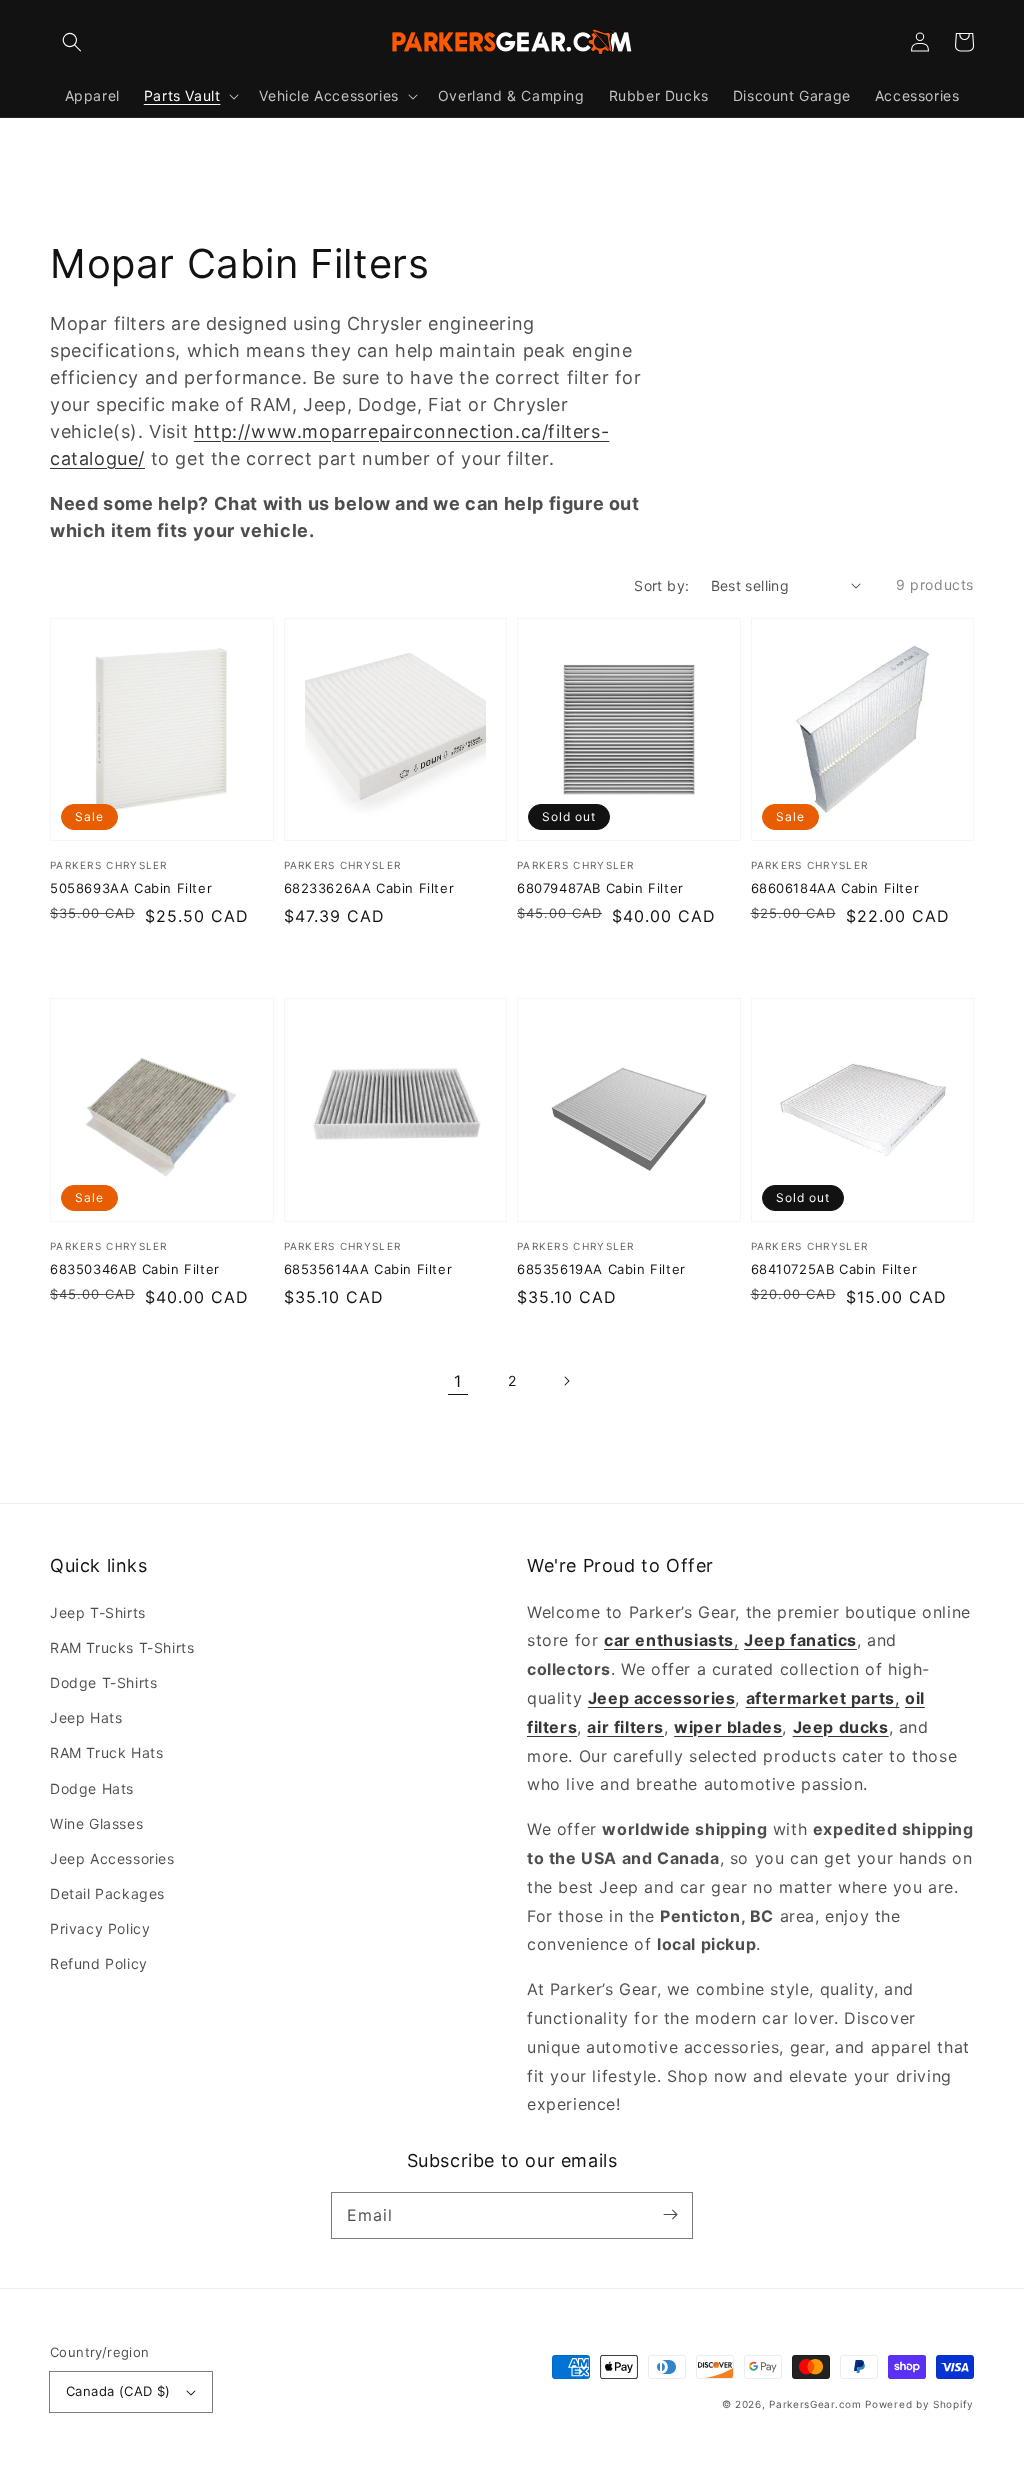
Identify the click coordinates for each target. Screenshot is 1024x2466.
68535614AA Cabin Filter (368, 1269)
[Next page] (566, 1381)
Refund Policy (99, 1963)
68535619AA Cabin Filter (601, 1269)
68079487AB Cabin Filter (600, 888)
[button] (72, 42)
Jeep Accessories (112, 1858)
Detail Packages (107, 1893)
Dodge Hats (92, 1788)
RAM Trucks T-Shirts (122, 1647)
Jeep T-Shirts (98, 1612)
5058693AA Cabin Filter (131, 888)
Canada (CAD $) (118, 2391)
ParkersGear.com (815, 2404)
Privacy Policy (100, 1928)
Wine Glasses (96, 1823)
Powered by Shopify (919, 2404)
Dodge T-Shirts (103, 1682)
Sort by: (661, 585)
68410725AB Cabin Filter (834, 1269)
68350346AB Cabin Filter (135, 1269)
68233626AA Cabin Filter (369, 888)
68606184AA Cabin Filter (835, 888)
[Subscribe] (670, 2215)
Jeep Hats (86, 1717)
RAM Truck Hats (106, 1752)
